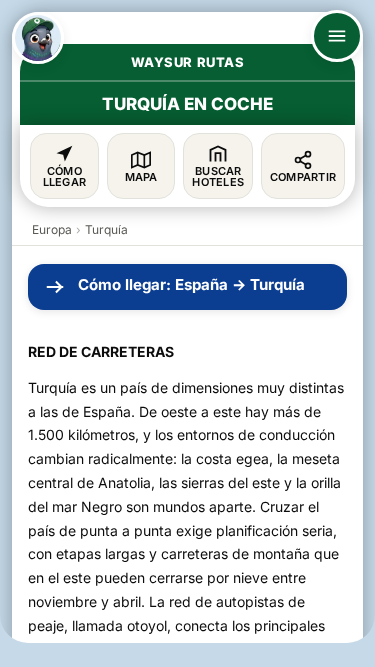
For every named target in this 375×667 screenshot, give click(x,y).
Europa (52, 229)
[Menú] (337, 36)
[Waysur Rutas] (38, 38)
